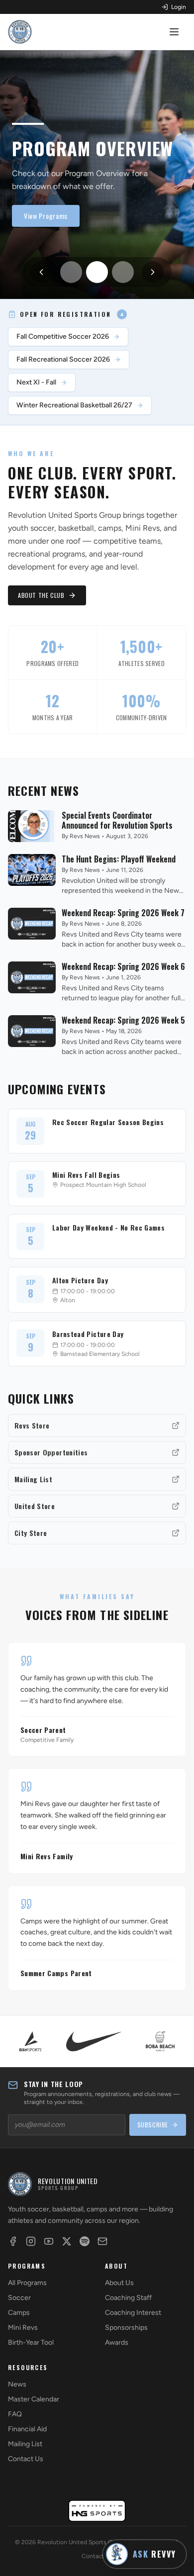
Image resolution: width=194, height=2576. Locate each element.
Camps (19, 2313)
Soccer (19, 2298)
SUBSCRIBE (153, 2125)
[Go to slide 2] (97, 272)
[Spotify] (85, 2241)
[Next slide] (153, 272)
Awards (117, 2342)
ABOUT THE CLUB (41, 595)
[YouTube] (49, 2241)
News (17, 2384)
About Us (119, 2283)
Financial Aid (27, 2429)
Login (179, 7)
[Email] (102, 2241)
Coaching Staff (128, 2298)
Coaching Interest (133, 2313)
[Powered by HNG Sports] (97, 2511)
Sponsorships (126, 2328)
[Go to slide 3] (123, 272)
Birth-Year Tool (31, 2342)
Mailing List (25, 2444)
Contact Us (26, 2459)
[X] (67, 2241)
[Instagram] (31, 2241)
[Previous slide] (41, 272)
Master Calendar (34, 2399)
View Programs (46, 216)
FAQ (15, 2414)
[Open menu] (175, 32)
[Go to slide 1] (71, 272)
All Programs (27, 2283)
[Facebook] (13, 2241)
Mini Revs (23, 2328)
